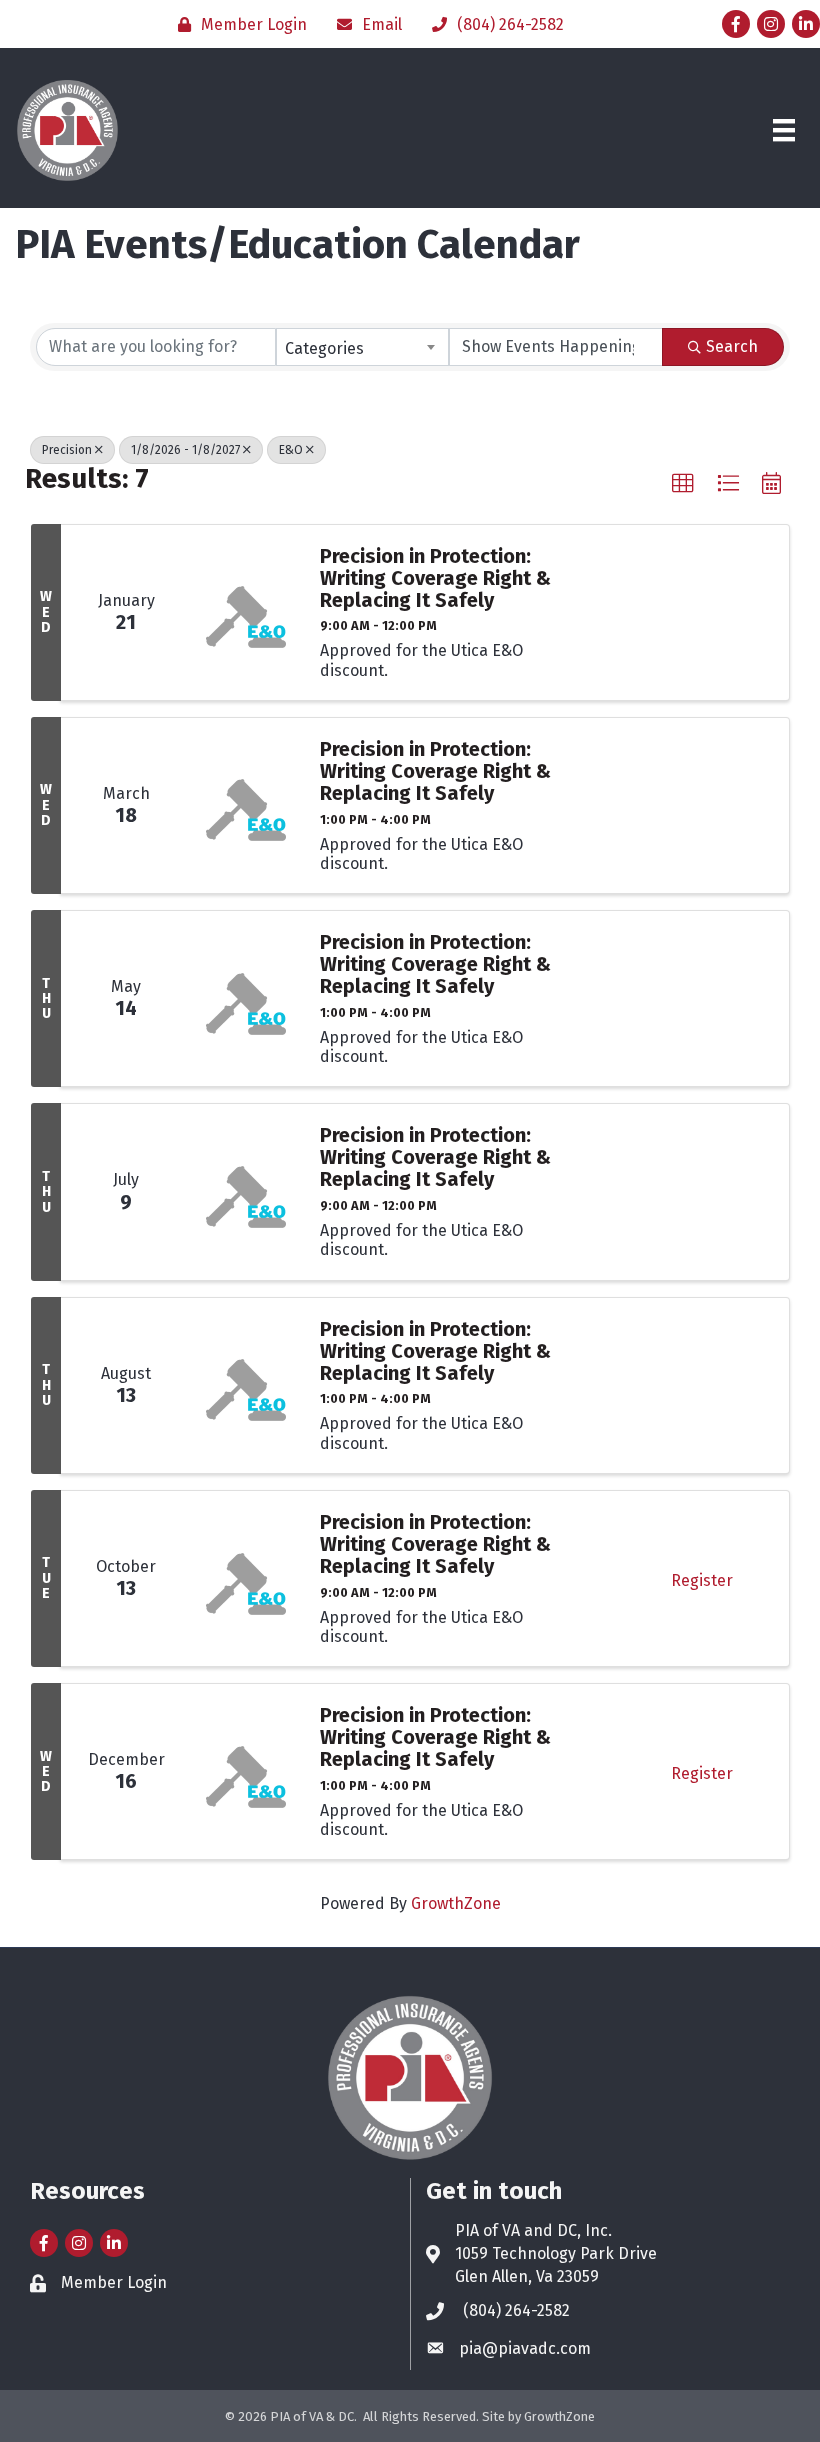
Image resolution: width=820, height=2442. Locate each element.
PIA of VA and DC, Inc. (533, 2230)
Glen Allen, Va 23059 (527, 2276)
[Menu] (784, 130)
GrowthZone (456, 1903)
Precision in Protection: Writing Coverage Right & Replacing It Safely (435, 578)
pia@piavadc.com (525, 2348)
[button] (683, 484)
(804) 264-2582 (516, 2310)
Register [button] (702, 1580)
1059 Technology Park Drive (556, 2253)
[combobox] (362, 347)
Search (732, 346)
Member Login (114, 2282)
